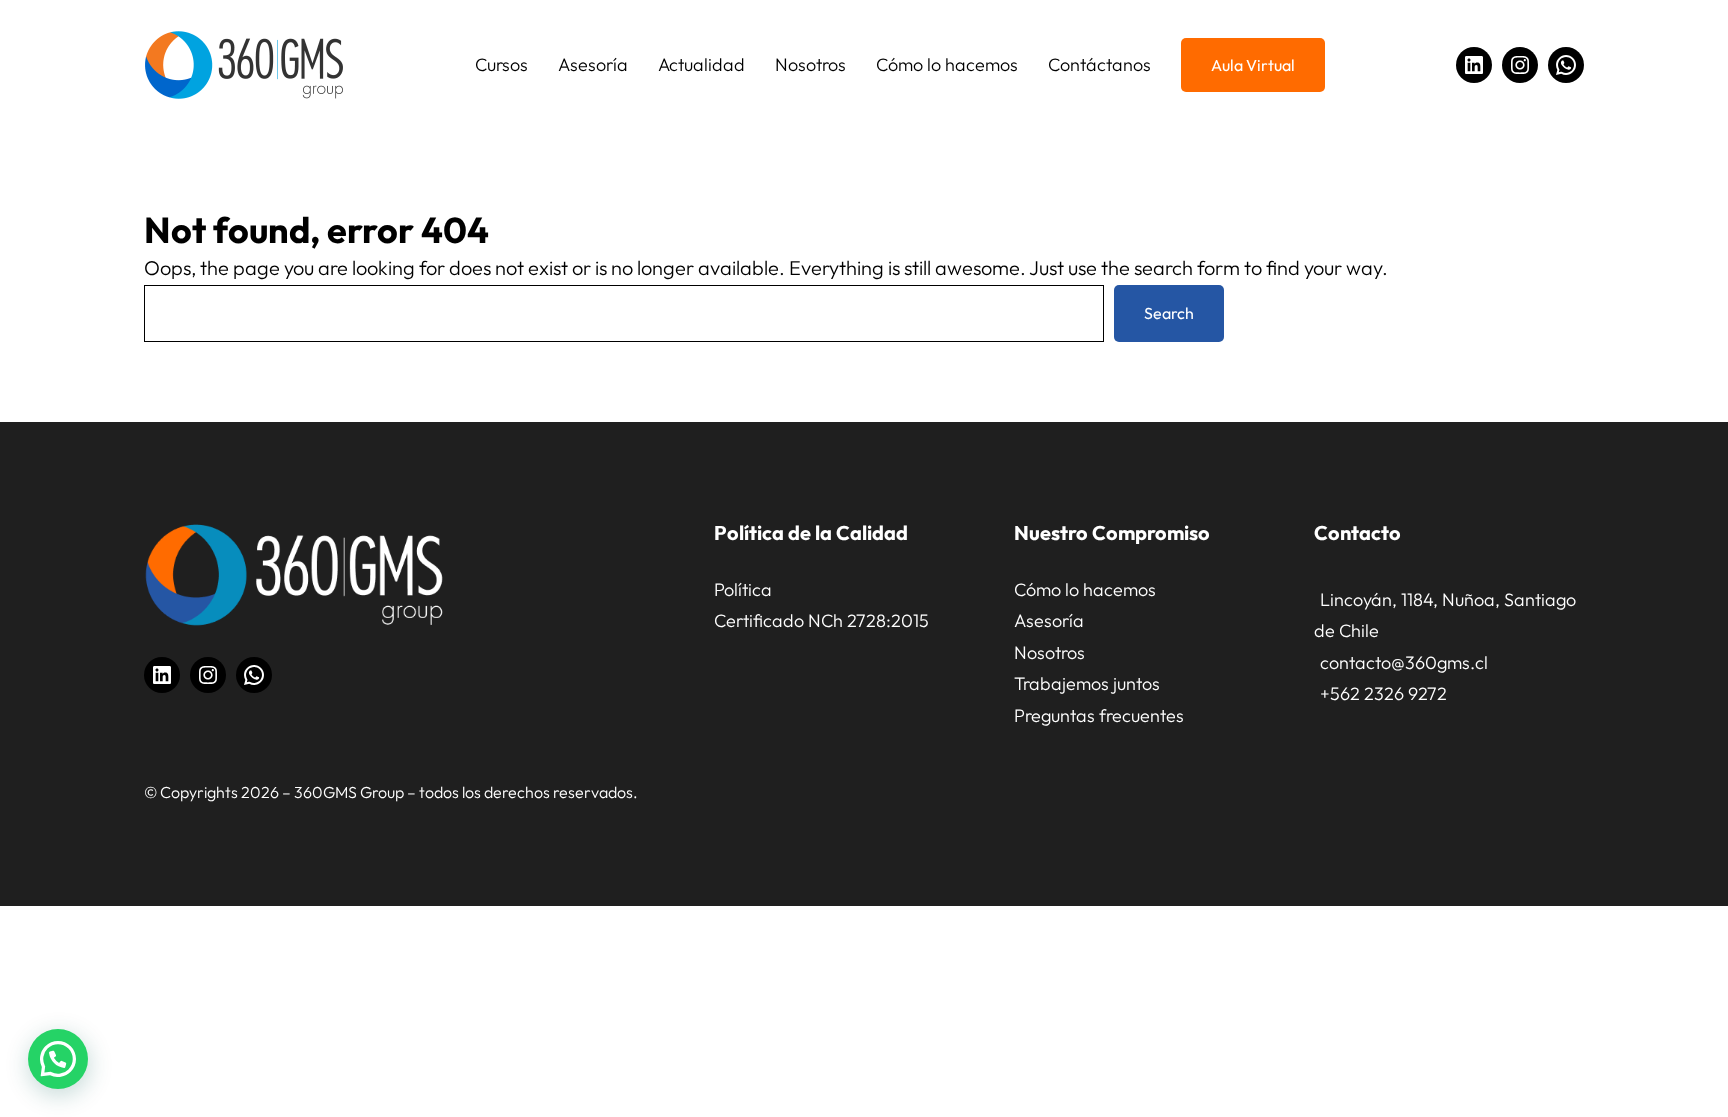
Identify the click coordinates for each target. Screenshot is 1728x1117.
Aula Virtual (1253, 65)
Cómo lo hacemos (1085, 589)
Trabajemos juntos (1087, 683)
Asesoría (1049, 620)
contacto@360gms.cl (1404, 662)
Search (1169, 313)
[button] (58, 1059)
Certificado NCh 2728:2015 (821, 620)
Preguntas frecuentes (1099, 715)
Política (743, 589)
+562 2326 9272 (1383, 693)
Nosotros (1049, 652)
